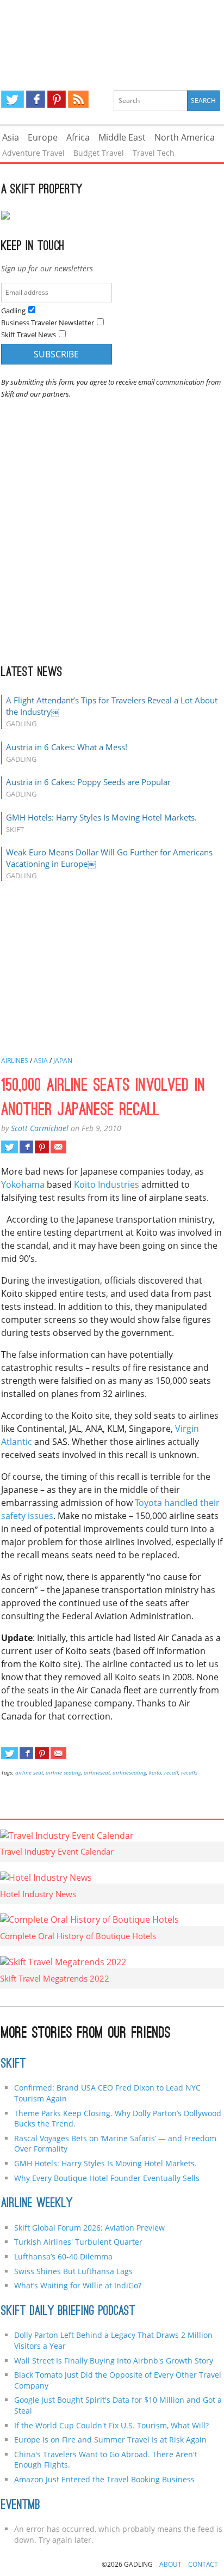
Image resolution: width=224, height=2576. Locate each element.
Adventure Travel (33, 153)
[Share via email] (58, 1147)
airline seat (29, 1772)
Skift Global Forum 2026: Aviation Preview (89, 2228)
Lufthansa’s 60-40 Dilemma (64, 2256)
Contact (203, 2564)
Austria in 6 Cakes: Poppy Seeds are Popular (88, 782)
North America (185, 137)
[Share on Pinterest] (42, 1147)
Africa (78, 137)
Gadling (112, 36)
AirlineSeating (129, 1772)
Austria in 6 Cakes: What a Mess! (67, 747)
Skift (14, 2064)
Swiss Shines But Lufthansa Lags (73, 2271)
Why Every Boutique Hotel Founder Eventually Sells (107, 2178)
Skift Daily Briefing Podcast (68, 2312)
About (170, 2564)
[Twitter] (13, 99)
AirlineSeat (97, 1772)
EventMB (21, 2506)
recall (171, 1772)
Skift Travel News (29, 335)
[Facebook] (36, 99)
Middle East (122, 137)
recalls (189, 1772)
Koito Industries (107, 1184)
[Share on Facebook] (26, 1147)
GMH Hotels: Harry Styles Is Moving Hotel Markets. (101, 817)
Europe (43, 137)
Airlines (15, 1061)
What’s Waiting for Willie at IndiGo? (78, 2285)
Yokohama (23, 1184)
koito (155, 1772)
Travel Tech (154, 153)
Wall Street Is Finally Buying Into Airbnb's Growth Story (114, 2361)
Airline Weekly (37, 2204)
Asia (11, 137)
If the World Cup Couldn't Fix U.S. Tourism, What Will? (111, 2425)
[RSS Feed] (78, 99)
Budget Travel (99, 153)
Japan (63, 1061)
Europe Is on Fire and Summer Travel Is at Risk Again (110, 2440)
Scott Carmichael (40, 1128)
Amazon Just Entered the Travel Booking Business (104, 2479)
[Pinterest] (57, 99)
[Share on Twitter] (10, 1147)
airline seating (63, 1772)
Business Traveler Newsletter (48, 323)
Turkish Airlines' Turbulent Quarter (78, 2242)
